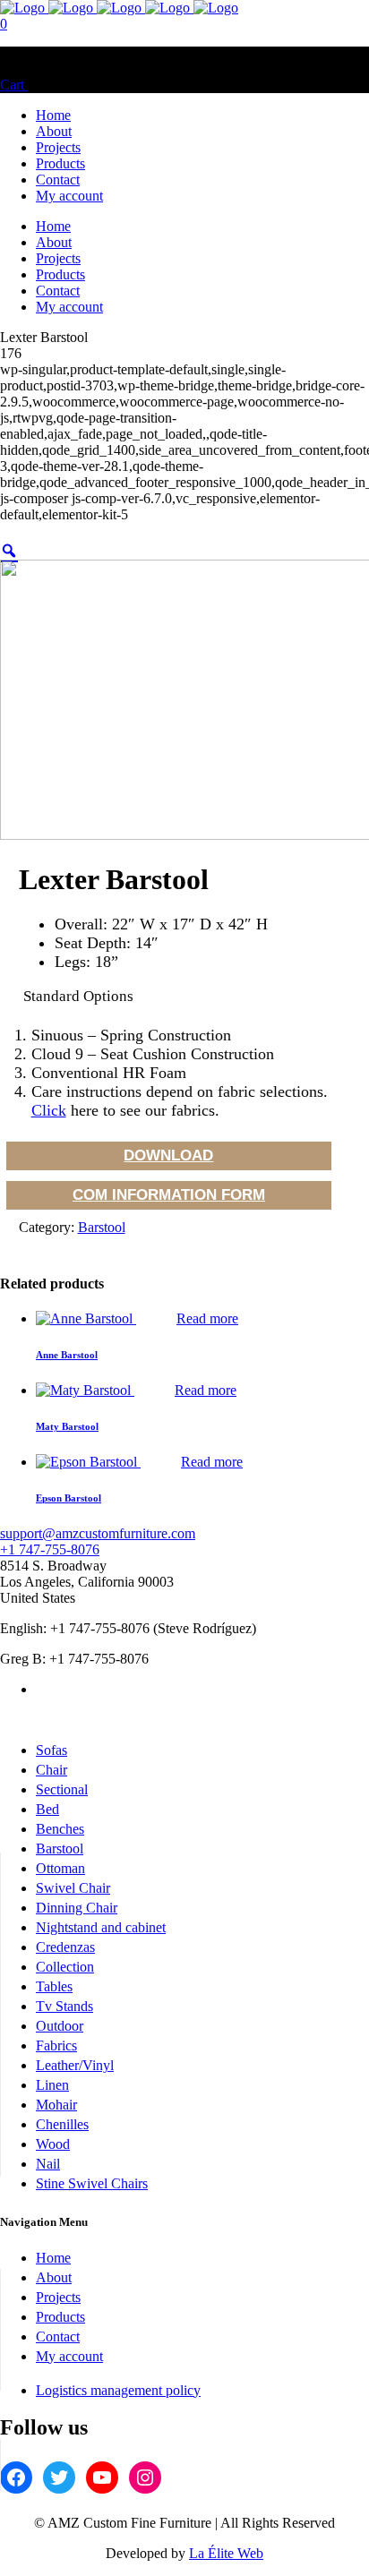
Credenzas (65, 1947)
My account (69, 2356)
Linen (52, 2085)
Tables (54, 1986)
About (54, 2277)
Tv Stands (64, 2006)
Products (60, 2317)
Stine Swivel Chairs (92, 2183)
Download (168, 1155)
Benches (60, 1829)
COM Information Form (169, 1195)
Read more (207, 1318)
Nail (48, 2164)
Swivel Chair (73, 1888)
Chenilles (62, 2124)
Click (49, 1110)
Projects (58, 2297)
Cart (14, 85)
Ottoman (60, 1868)
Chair (51, 1770)
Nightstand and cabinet (101, 1927)
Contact (58, 2336)
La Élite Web (226, 2553)
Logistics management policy (118, 2390)
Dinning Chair (77, 1908)
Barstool (102, 1227)
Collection (65, 1967)
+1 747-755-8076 (50, 1549)
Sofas (51, 1750)
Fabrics (56, 2045)
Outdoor (60, 2026)
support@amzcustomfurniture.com (98, 1533)
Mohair (56, 2105)
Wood (53, 2144)
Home (53, 2258)
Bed (47, 1809)
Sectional (62, 1789)
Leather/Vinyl (75, 2065)
